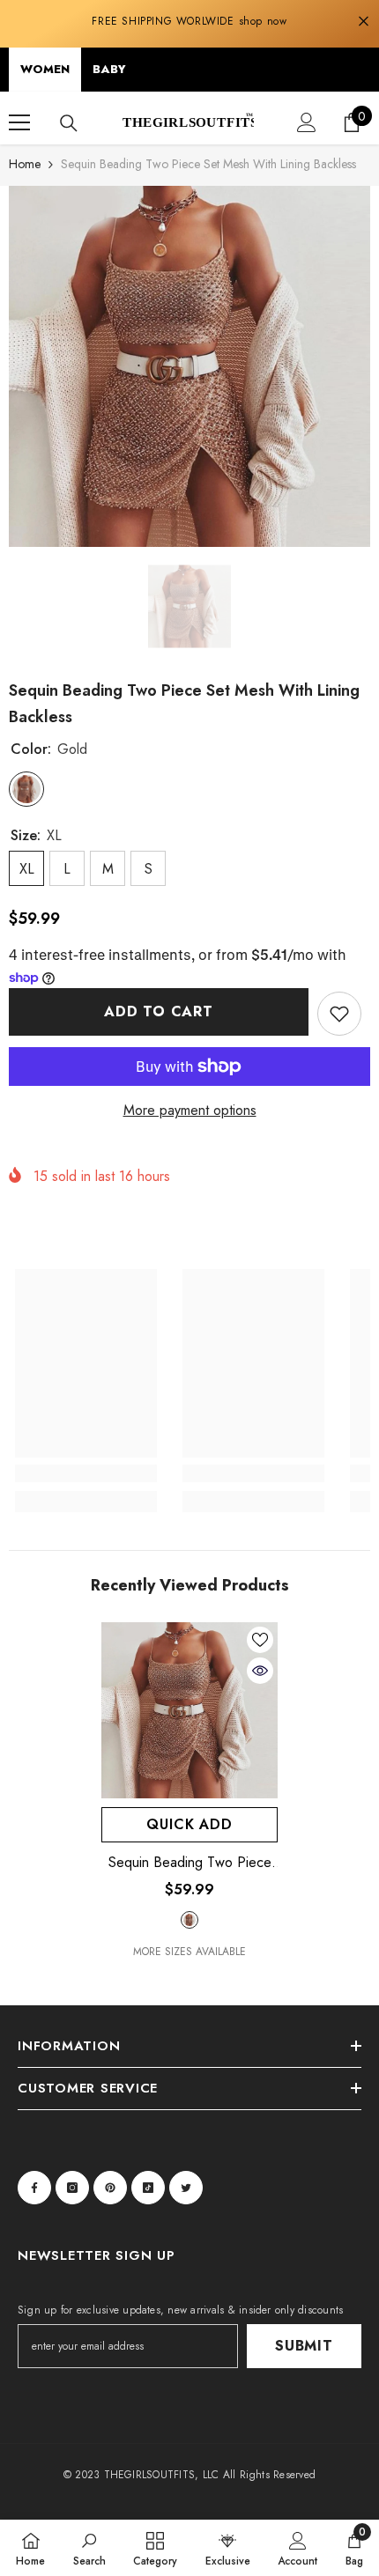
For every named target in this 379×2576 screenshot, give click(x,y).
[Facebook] (34, 2188)
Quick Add (189, 1824)
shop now (263, 21)
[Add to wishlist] (339, 1014)
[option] (189, 366)
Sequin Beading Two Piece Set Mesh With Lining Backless (190, 1863)
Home (25, 164)
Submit (304, 2346)
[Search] (69, 123)
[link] (86, 1473)
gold (189, 1920)
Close (364, 22)
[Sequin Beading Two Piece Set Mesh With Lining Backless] (189, 1710)
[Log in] (307, 122)
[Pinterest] (110, 2188)
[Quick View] (260, 1671)
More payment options (190, 1110)
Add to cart (159, 1011)
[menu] (19, 122)
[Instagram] (72, 2188)
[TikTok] (148, 2188)
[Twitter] (186, 2188)
